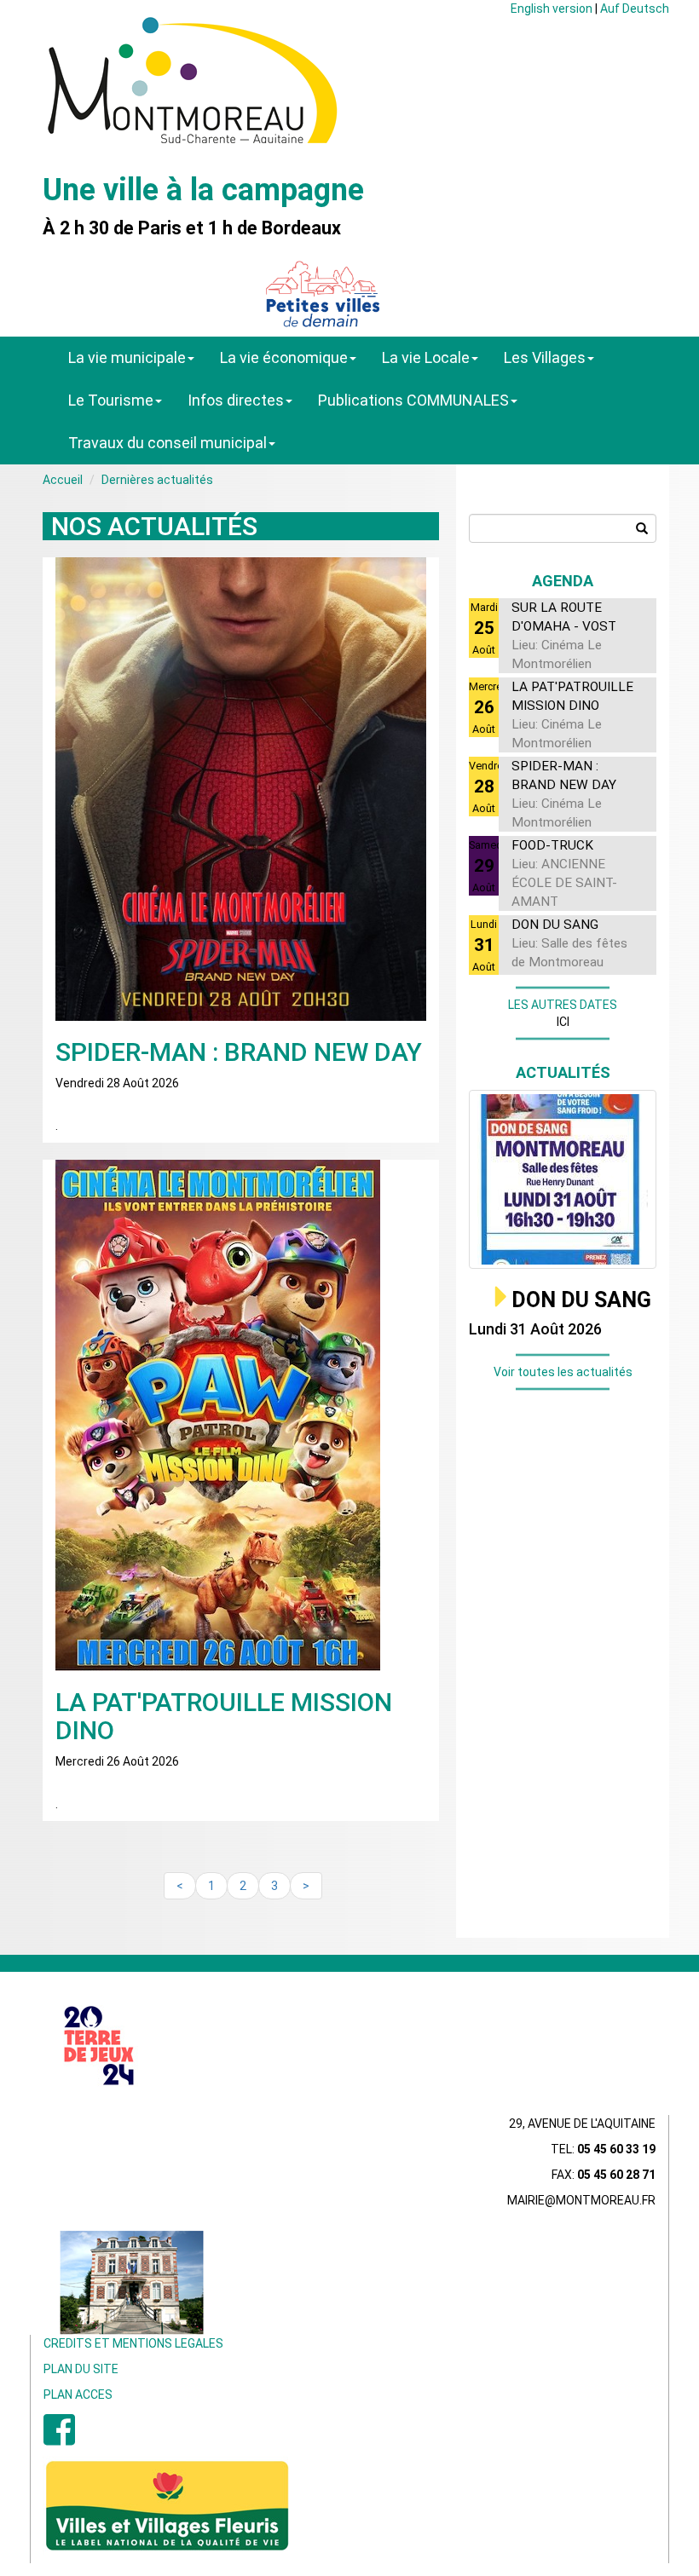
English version (552, 9)
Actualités (563, 1072)
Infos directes (236, 400)
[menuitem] (59, 2439)
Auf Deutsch (635, 9)
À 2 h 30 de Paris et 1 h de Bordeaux (192, 228)
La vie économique (284, 357)
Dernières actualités (157, 480)
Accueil (63, 480)
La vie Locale (426, 357)
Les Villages (545, 357)
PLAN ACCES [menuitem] (78, 2394)
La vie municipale (127, 357)
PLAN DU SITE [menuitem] (81, 2369)
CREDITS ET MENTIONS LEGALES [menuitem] (133, 2343)
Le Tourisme (111, 400)
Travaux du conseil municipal (168, 443)
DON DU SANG (581, 1300)
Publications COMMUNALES (413, 400)
